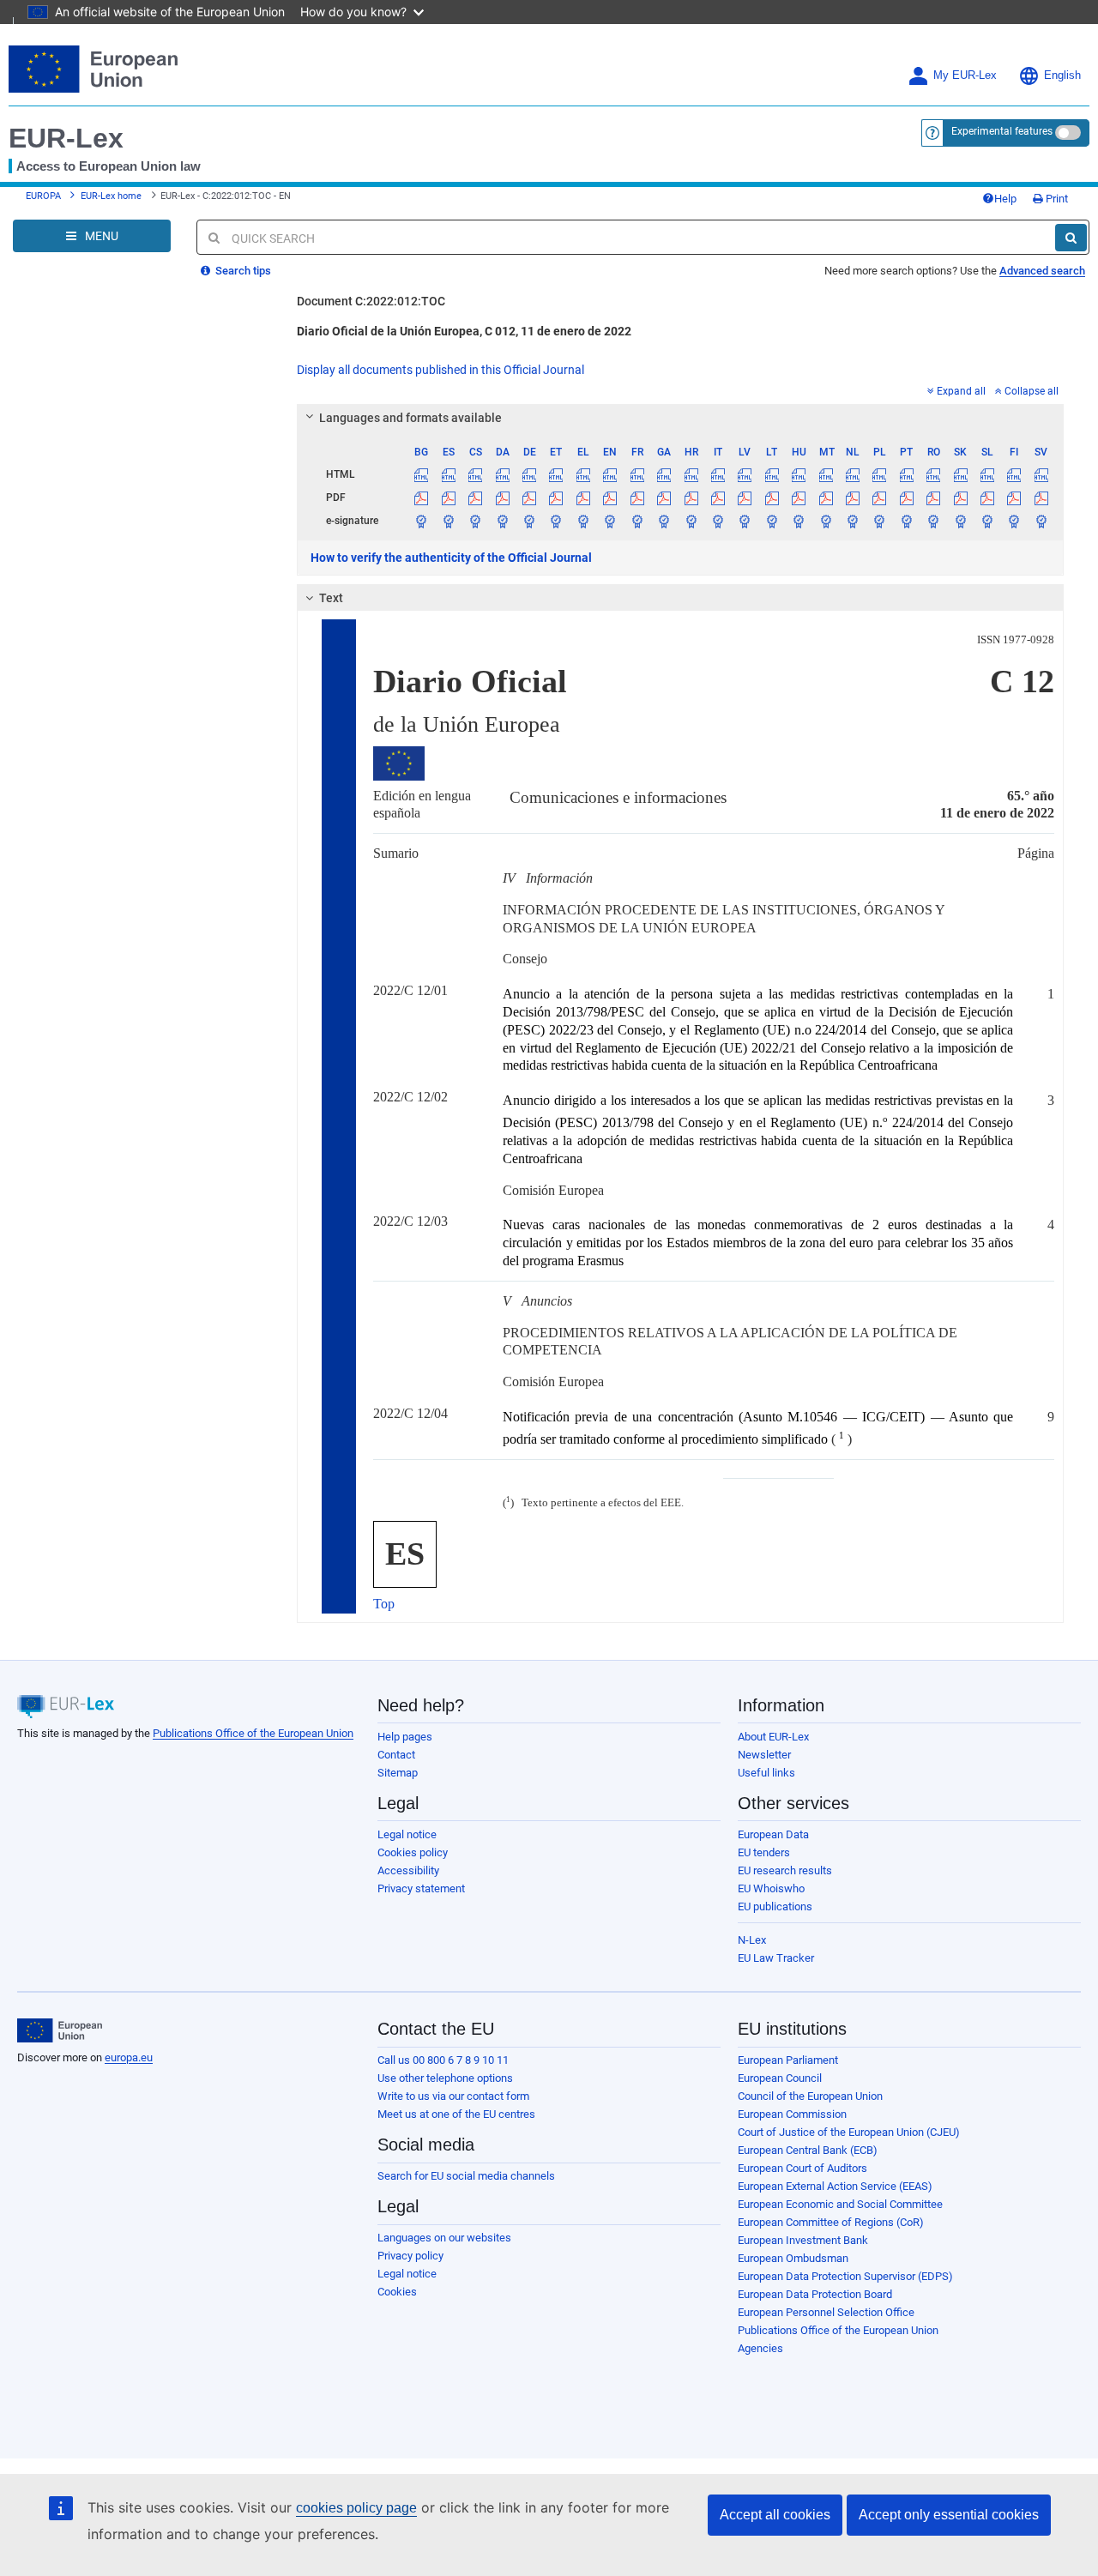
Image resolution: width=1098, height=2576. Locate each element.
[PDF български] (421, 498)
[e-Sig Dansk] (502, 521)
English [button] (1062, 75)
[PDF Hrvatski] (691, 498)
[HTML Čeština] (475, 474)
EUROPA (43, 196)
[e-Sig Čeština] (475, 521)
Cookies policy (413, 1852)
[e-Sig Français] (637, 521)
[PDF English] (610, 498)
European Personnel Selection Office (826, 2312)
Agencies (760, 2348)
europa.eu (129, 2057)
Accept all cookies (775, 2515)
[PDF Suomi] (1014, 498)
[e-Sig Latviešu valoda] (745, 521)
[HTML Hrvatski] (691, 474)
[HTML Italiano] (718, 474)
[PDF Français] (637, 498)
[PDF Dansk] (502, 498)
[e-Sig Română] (933, 521)
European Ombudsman (793, 2258)
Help (1005, 199)
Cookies (397, 2292)
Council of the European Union (810, 2096)
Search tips (242, 271)
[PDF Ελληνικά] (583, 498)
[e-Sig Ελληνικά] (583, 521)
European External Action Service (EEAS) (835, 2186)
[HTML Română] (933, 474)
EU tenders (764, 1852)
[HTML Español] (449, 474)
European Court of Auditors (802, 2168)
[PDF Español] (449, 498)
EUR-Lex (66, 138)
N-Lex (752, 1940)
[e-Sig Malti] (825, 521)
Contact (396, 1755)
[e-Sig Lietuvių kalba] (772, 521)
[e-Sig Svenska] (1041, 521)
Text (331, 598)
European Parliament (788, 2060)
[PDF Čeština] (475, 498)
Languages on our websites (444, 2238)
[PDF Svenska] (1041, 498)
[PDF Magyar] (799, 498)
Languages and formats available (410, 418)
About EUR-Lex (773, 1737)
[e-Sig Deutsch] (529, 521)
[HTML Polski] (879, 474)
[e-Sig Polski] (879, 521)
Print (1056, 199)
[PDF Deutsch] (529, 498)
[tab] (680, 418)
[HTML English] (610, 474)
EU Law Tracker (776, 1958)
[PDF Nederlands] (853, 498)
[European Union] (60, 2030)
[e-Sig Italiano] (718, 521)
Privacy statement (421, 1888)
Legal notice (407, 1834)
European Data (773, 1834)
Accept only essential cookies (949, 2515)
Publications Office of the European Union (253, 1733)
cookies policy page (356, 2508)
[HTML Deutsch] (529, 474)
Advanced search (1042, 271)
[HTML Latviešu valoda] (745, 474)
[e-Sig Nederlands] (853, 521)
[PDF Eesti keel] (556, 498)
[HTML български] (421, 474)
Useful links (766, 1773)
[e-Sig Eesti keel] (556, 521)
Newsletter (764, 1755)
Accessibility (408, 1870)
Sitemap (398, 1773)
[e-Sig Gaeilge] (664, 521)
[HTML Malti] (825, 474)
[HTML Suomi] (1014, 474)
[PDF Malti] (825, 498)
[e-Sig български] (421, 521)
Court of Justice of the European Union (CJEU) (849, 2132)
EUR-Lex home (111, 196)
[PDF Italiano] (718, 498)
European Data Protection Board (815, 2294)
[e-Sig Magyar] (799, 521)
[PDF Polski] (879, 498)
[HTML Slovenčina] (960, 474)
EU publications (775, 1906)
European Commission (792, 2114)
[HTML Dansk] (502, 474)
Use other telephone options (445, 2078)
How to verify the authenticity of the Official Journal (451, 558)
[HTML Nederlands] (853, 474)
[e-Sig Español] (449, 521)
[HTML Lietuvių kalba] (772, 474)
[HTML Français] (637, 474)
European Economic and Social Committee (840, 2204)
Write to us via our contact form (453, 2096)
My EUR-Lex (965, 75)
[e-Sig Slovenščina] (987, 521)
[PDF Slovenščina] (987, 498)
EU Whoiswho (771, 1888)
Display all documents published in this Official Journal (440, 370)
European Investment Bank (803, 2240)
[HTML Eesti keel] (556, 474)
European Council (780, 2078)
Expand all (961, 391)
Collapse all (1032, 391)
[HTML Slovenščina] (987, 474)
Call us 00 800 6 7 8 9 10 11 (443, 2060)
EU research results (785, 1870)
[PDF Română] (933, 498)
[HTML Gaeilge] (664, 474)
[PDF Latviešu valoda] (745, 498)
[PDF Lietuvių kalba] (772, 498)
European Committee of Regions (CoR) (831, 2222)
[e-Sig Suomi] (1014, 521)
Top (384, 1604)
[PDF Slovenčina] (960, 498)
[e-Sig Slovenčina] (960, 521)
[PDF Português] (907, 498)
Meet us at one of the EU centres (456, 2114)
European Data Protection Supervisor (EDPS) (845, 2276)
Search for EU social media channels (466, 2176)
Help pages (405, 1737)
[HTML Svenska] (1041, 474)
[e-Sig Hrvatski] (691, 521)
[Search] (1071, 238)
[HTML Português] (907, 474)
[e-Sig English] (610, 521)
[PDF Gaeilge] (664, 498)
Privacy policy (410, 2256)
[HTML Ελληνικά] (583, 474)
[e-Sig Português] (907, 521)
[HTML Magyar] (799, 474)
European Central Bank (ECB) (808, 2150)
